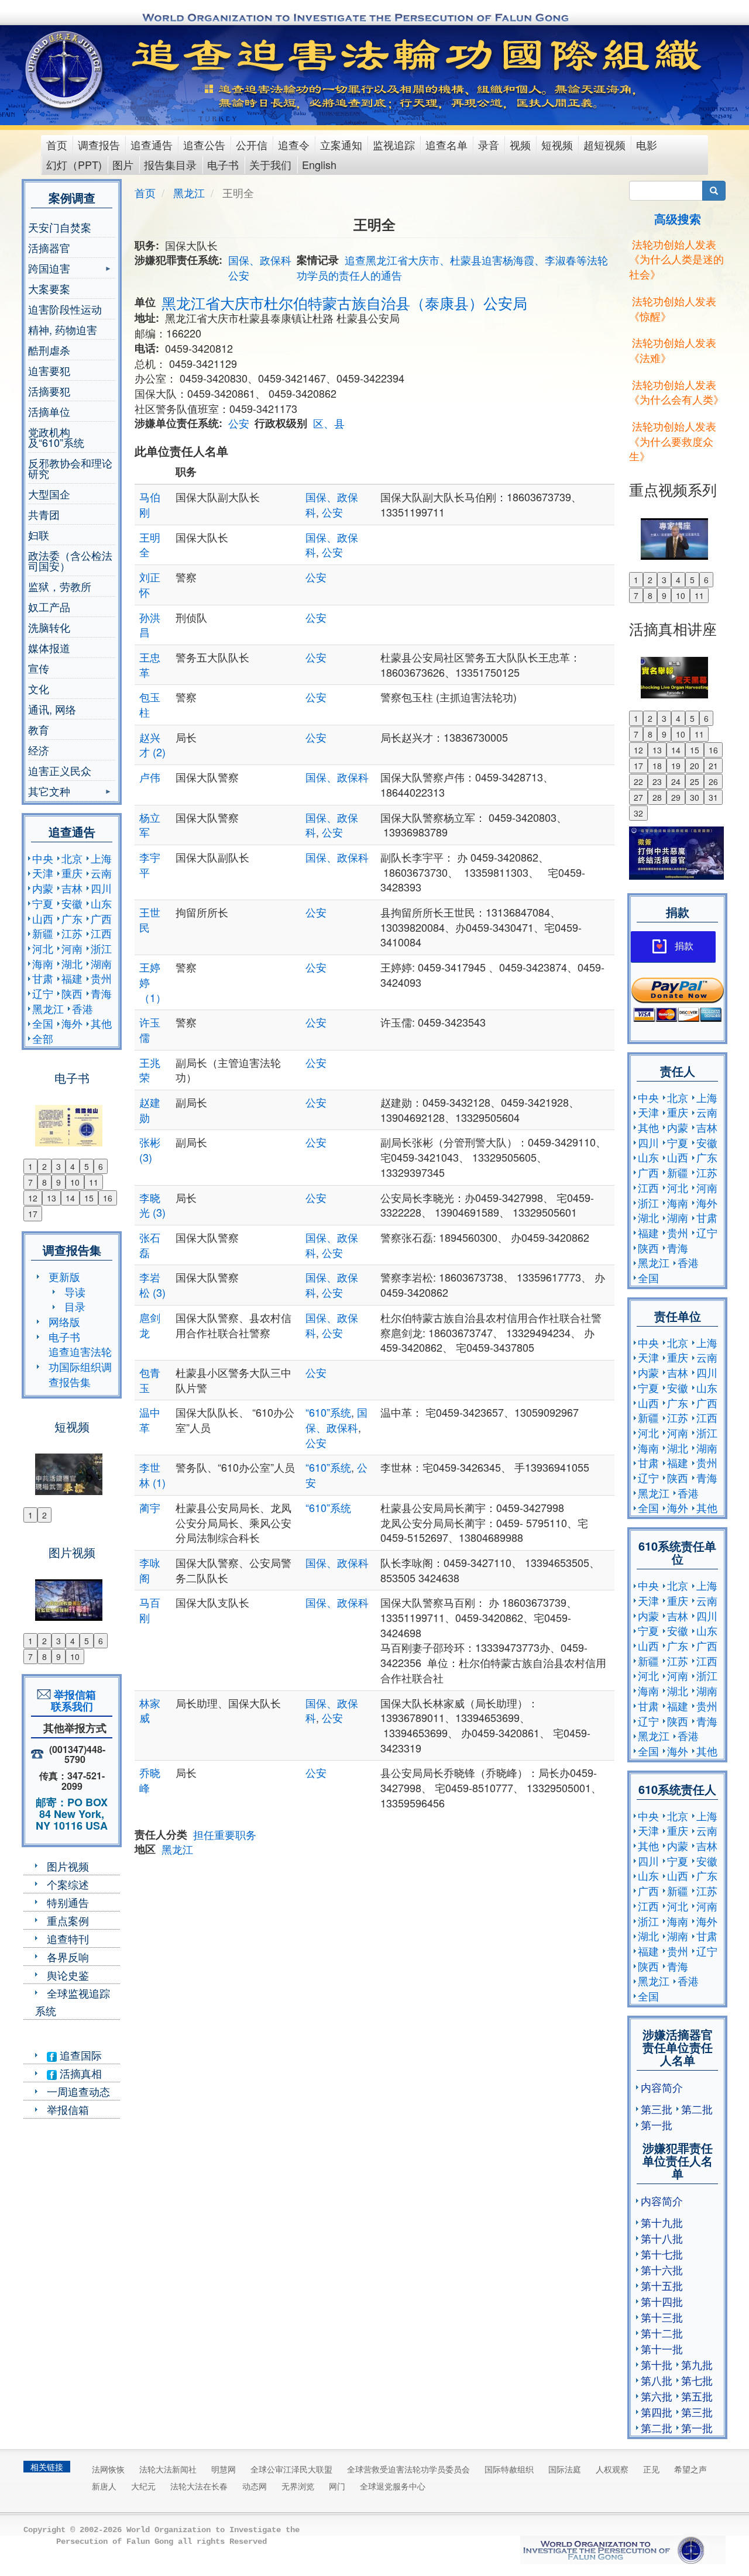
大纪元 (143, 2486)
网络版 (64, 1321)
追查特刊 (68, 1938)
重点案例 (68, 1920)
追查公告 (204, 144)
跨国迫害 (49, 269)
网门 (337, 2486)
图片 (123, 164)
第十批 (657, 2364)
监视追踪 (394, 144)
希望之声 (690, 2469)
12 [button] (33, 1198)
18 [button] (657, 766)
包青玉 (150, 1380)
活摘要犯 (49, 391)
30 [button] (695, 797)
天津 (43, 873)
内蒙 (43, 888)
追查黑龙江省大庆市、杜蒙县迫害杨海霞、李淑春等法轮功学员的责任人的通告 (452, 267)
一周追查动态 (78, 2091)
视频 (520, 144)
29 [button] (676, 797)
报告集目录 (170, 164)
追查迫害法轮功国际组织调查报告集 (80, 1366)
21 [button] (713, 766)
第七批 (697, 2380)
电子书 (223, 164)
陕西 (72, 993)
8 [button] (44, 1182)
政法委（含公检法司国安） (70, 560)
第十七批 (662, 2254)
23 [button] (657, 781)
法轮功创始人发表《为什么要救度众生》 (673, 441)
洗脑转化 (49, 627)
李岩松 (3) (152, 1284)
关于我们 (270, 164)
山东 (101, 903)
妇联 (39, 535)
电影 (647, 144)
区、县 (329, 423)
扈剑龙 (150, 1325)
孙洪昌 (150, 625)
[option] (72, 1118)
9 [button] (59, 1182)
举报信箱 (68, 2109)
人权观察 (612, 2469)
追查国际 (79, 2055)
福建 (72, 978)
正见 (651, 2469)
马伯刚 (150, 504)
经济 (39, 750)
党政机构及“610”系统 (56, 437)
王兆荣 (150, 1070)
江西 (101, 933)
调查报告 (99, 144)
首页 (57, 144)
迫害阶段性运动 (65, 309)
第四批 (657, 2412)
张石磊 (150, 1245)
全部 (43, 1038)
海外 (72, 1023)
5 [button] (87, 1166)
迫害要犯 (49, 370)
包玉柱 (150, 704)
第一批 (657, 2124)
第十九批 (662, 2222)
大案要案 (49, 288)
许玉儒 (150, 1029)
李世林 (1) (152, 1475)
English (319, 164)
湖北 (72, 963)
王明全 (150, 545)
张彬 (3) (150, 1149)
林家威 (150, 1710)
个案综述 (68, 1884)
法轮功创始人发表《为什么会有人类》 (676, 392)
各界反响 (68, 1957)
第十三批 (662, 2317)
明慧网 (224, 2469)
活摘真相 (79, 2073)
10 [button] (75, 1182)
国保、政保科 (260, 260)
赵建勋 (150, 1110)
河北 (43, 948)
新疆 (43, 933)
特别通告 (68, 1902)
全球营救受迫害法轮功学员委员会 (408, 2469)
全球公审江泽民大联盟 (291, 2469)
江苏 (72, 933)
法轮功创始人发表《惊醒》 (673, 308)
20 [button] (695, 766)
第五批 (697, 2396)
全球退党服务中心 (393, 2486)
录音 (489, 144)
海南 (43, 963)
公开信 (252, 144)
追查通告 (152, 144)
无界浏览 (298, 2486)
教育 (39, 729)
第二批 (697, 2109)
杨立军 (150, 825)
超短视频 (604, 144)
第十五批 (662, 2285)
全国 (43, 1023)
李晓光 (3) (152, 1205)
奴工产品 (49, 607)
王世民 (150, 919)
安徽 (72, 903)
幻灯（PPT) (74, 164)
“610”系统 (328, 1412)
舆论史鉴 (68, 1975)
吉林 (72, 888)
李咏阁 (150, 1570)
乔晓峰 (150, 1780)
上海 (101, 858)
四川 (101, 888)
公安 (239, 275)
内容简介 (662, 2087)
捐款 (684, 946)
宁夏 (43, 903)
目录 (75, 1306)
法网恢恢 (108, 2469)
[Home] (65, 70)
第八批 (657, 2380)
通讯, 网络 (52, 709)
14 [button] (70, 1198)
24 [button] (676, 781)
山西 (43, 918)
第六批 (657, 2396)
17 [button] (33, 1214)
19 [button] (676, 766)
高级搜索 (678, 218)
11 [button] (94, 1182)
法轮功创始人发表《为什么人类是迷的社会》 (676, 259)
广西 (101, 918)
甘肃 (43, 978)
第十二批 (662, 2333)
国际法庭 (565, 2469)
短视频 (557, 144)
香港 (83, 1008)
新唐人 (104, 2486)
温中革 (150, 1420)
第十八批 (662, 2238)
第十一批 (662, 2348)
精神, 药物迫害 (63, 329)
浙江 (101, 948)
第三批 (657, 2109)
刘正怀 (150, 584)
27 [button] (638, 797)
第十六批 (662, 2270)
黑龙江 (48, 1008)
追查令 (294, 144)
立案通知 (341, 144)
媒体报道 (49, 648)
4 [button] (73, 1166)
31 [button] (713, 797)
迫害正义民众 (60, 770)
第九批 (697, 2364)
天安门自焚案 (60, 227)
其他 (101, 1023)
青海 (101, 993)
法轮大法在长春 (199, 2486)
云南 (101, 873)
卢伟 (150, 777)
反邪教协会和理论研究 (70, 468)
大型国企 (49, 494)
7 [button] (30, 1182)
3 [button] (59, 1166)
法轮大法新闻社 (168, 2469)
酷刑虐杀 (49, 350)
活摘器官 (49, 247)
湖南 (101, 963)
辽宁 (43, 993)
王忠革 (150, 664)
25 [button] (695, 781)
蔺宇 (150, 1507)
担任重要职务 (225, 1834)
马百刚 (150, 1610)
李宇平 (150, 865)
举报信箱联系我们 (72, 1700)
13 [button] (51, 1198)
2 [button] (44, 1166)
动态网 (255, 2486)
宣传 (39, 668)
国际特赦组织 (509, 2469)
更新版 (64, 1276)
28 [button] (657, 797)
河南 (72, 948)
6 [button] (101, 1166)
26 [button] (713, 781)
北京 (72, 858)
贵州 (101, 978)
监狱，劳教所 (60, 586)
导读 (75, 1292)
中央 (43, 858)
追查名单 (446, 144)
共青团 (44, 514)
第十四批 (662, 2301)
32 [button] (638, 813)
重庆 (72, 873)
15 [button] (89, 1198)
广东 (72, 918)
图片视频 (68, 1866)
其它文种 (49, 792)
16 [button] (108, 1198)
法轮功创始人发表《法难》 (673, 350)
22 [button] (638, 781)
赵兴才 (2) (152, 745)
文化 (39, 688)
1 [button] (30, 1166)
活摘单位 (49, 411)
